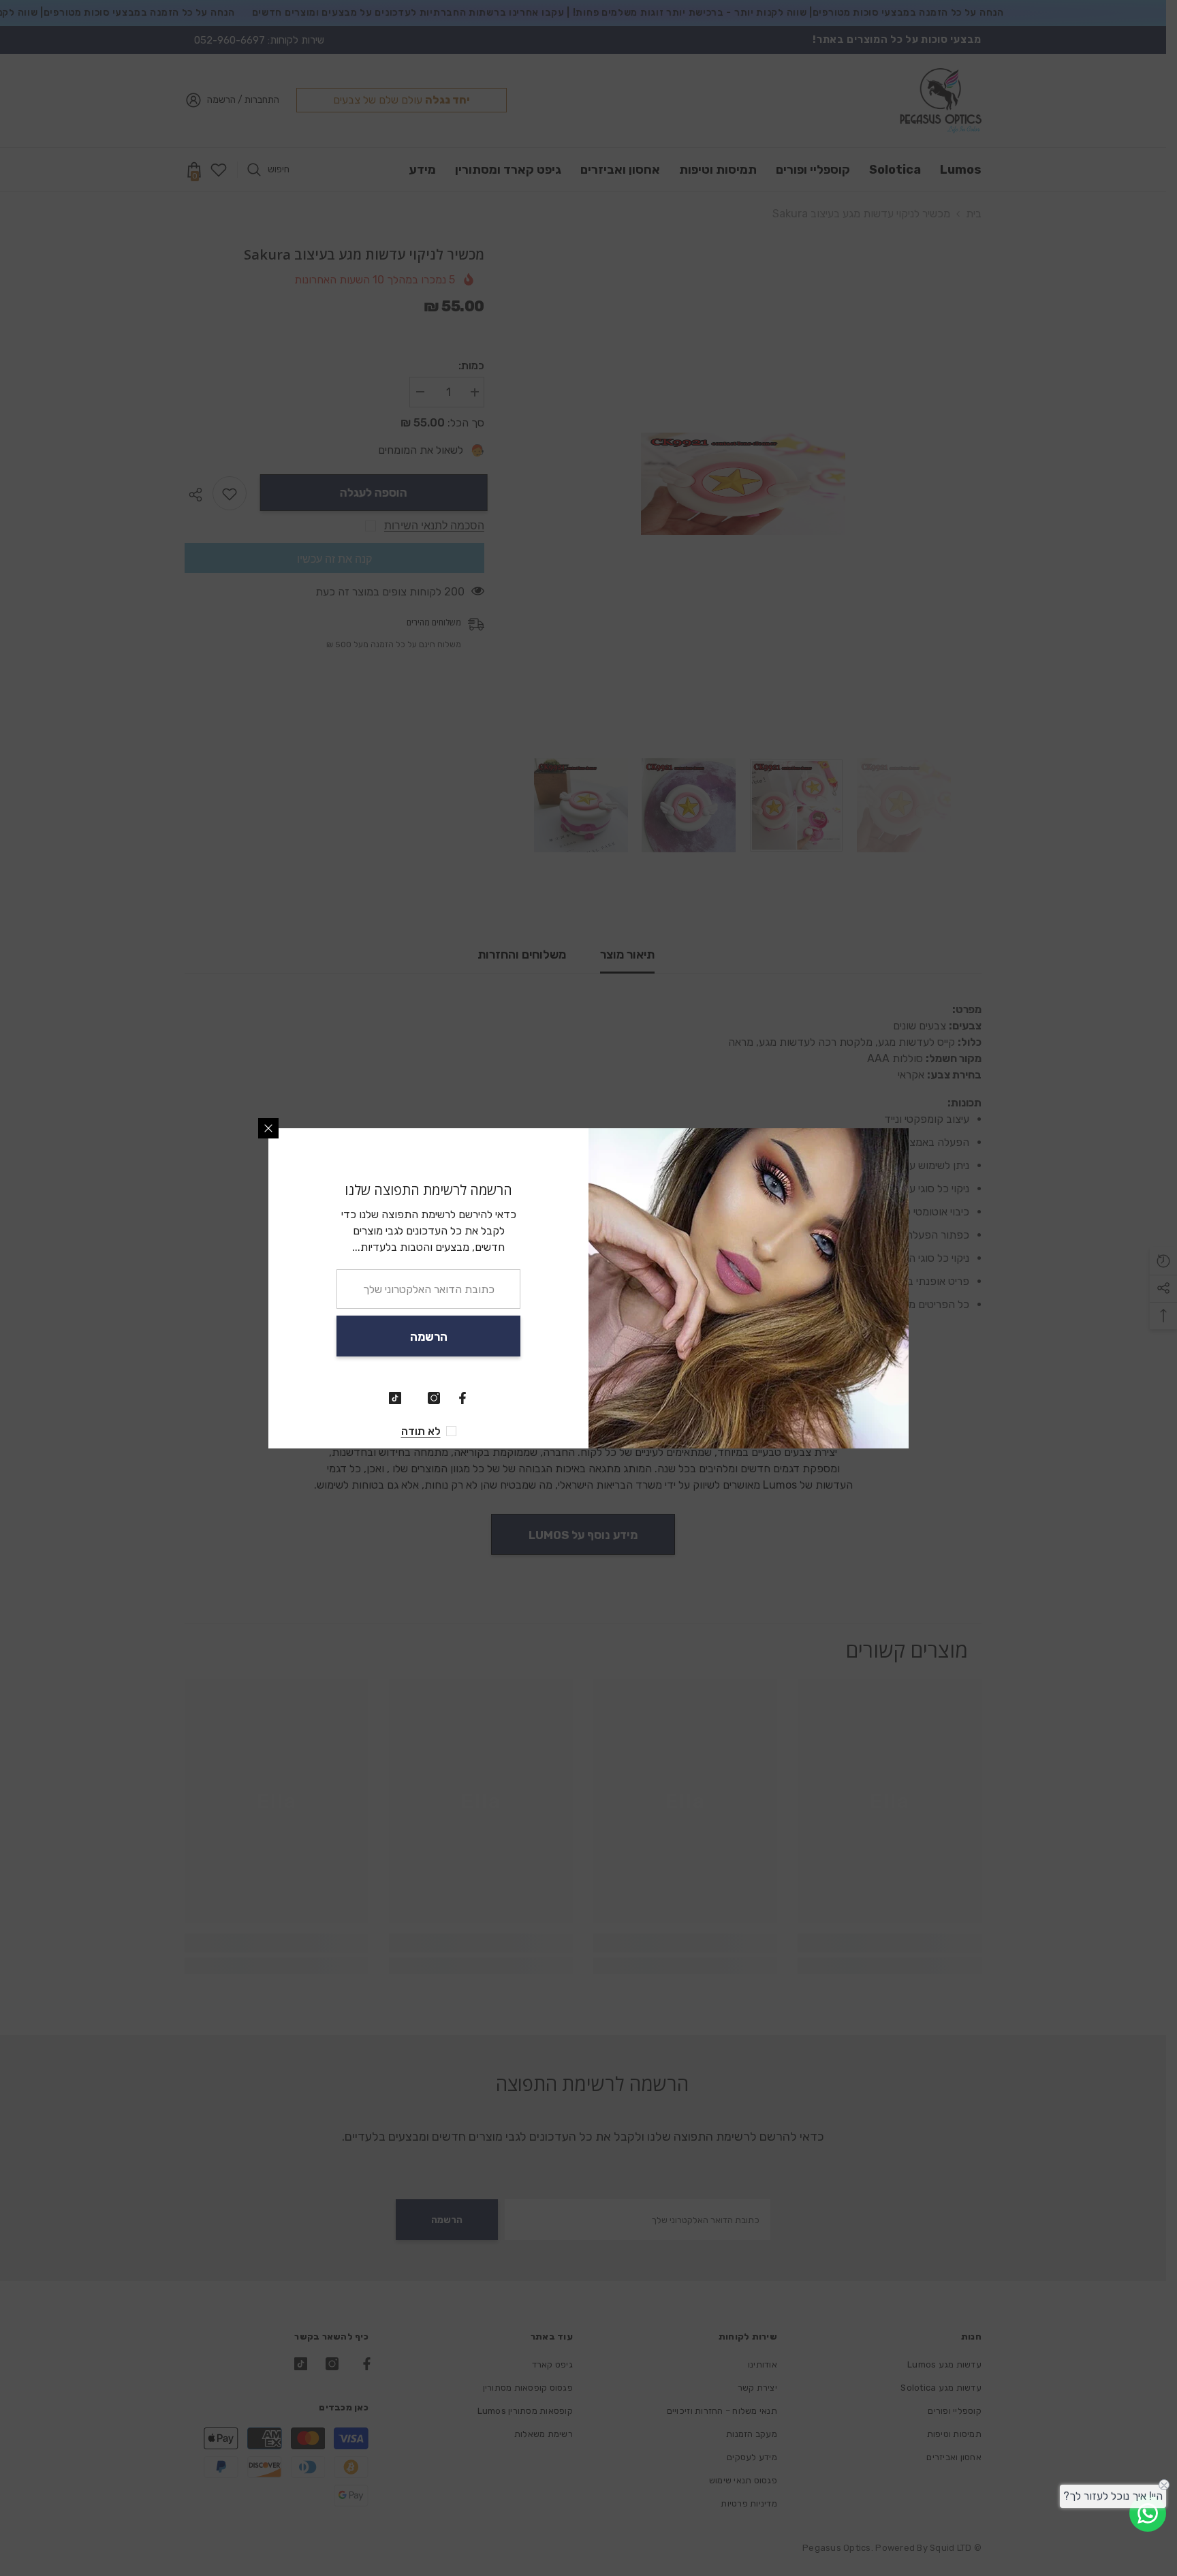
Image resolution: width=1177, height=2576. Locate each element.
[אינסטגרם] (434, 1398)
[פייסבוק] (462, 1398)
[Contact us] (1148, 2513)
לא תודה (421, 1431)
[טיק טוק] (395, 1398)
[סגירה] (268, 1128)
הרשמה (429, 1337)
